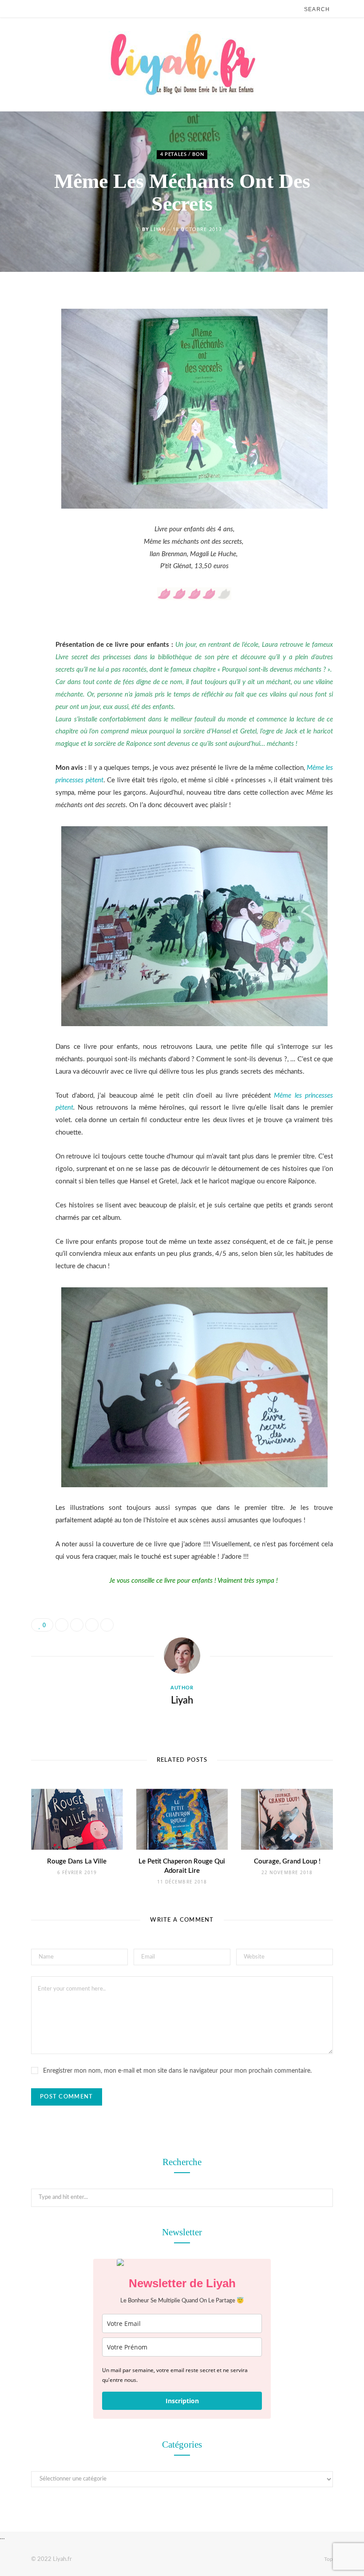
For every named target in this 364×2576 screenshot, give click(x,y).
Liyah (158, 229)
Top (328, 2559)
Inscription (182, 2401)
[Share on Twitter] (24, 350)
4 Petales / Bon (182, 155)
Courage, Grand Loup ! (287, 1861)
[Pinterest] (24, 372)
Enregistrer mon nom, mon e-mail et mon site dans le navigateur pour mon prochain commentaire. (177, 2071)
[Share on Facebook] (24, 327)
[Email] (24, 395)
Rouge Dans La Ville (77, 1861)
